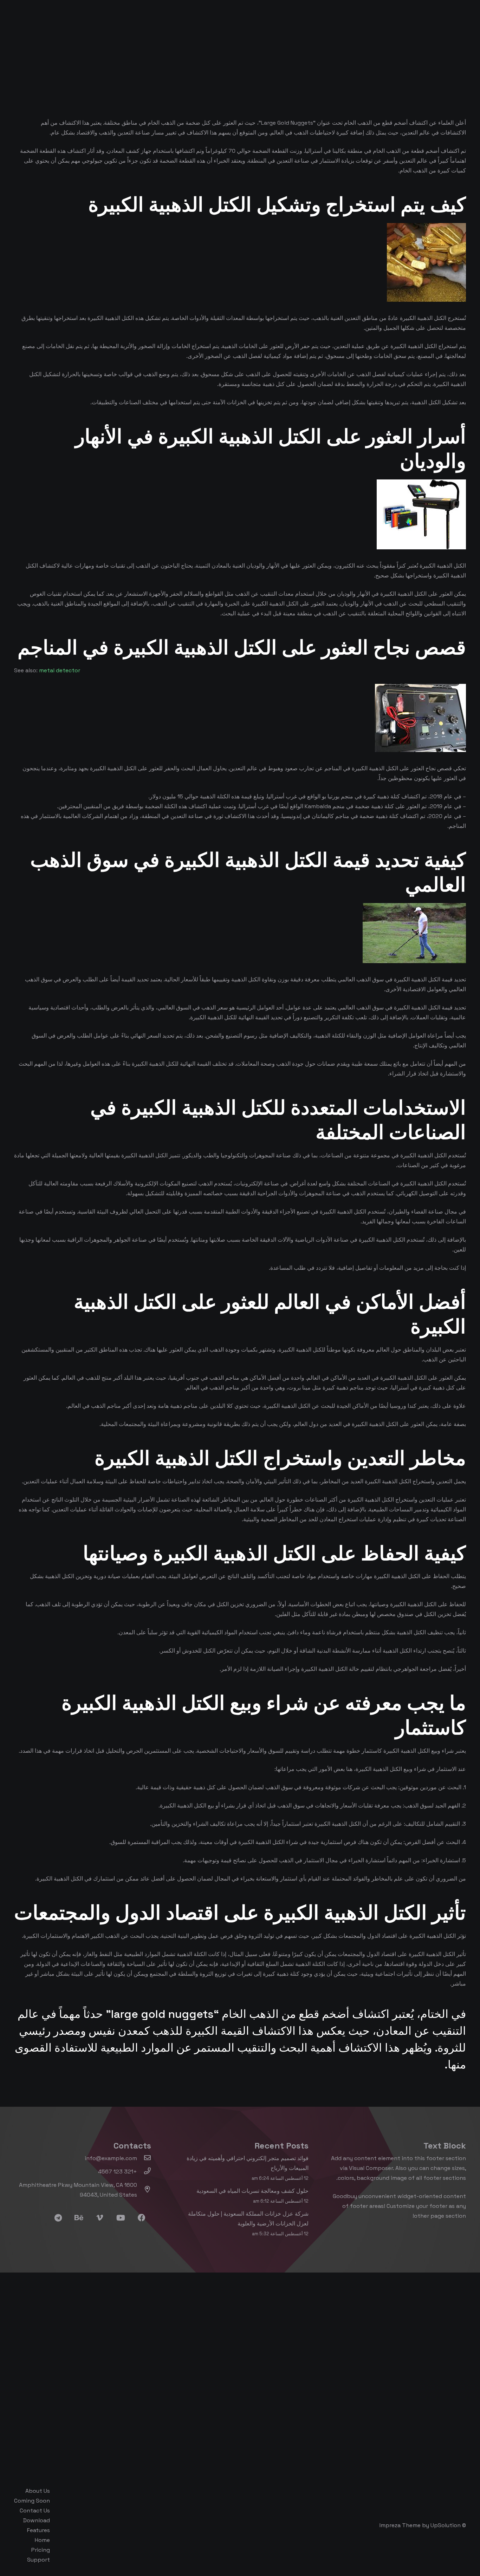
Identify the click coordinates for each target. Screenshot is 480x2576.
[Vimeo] (100, 2218)
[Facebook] (141, 2218)
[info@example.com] (144, 2158)
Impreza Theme (400, 2525)
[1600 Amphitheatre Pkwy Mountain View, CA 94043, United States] (144, 2190)
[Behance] (79, 2218)
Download (37, 2520)
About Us (38, 2491)
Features (38, 2530)
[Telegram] (58, 2218)
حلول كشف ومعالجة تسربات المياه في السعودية (252, 2191)
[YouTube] (121, 2218)
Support (38, 2560)
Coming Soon (32, 2501)
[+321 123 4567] (144, 2172)
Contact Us (35, 2510)
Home (42, 2540)
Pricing (41, 2550)
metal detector (60, 670)
